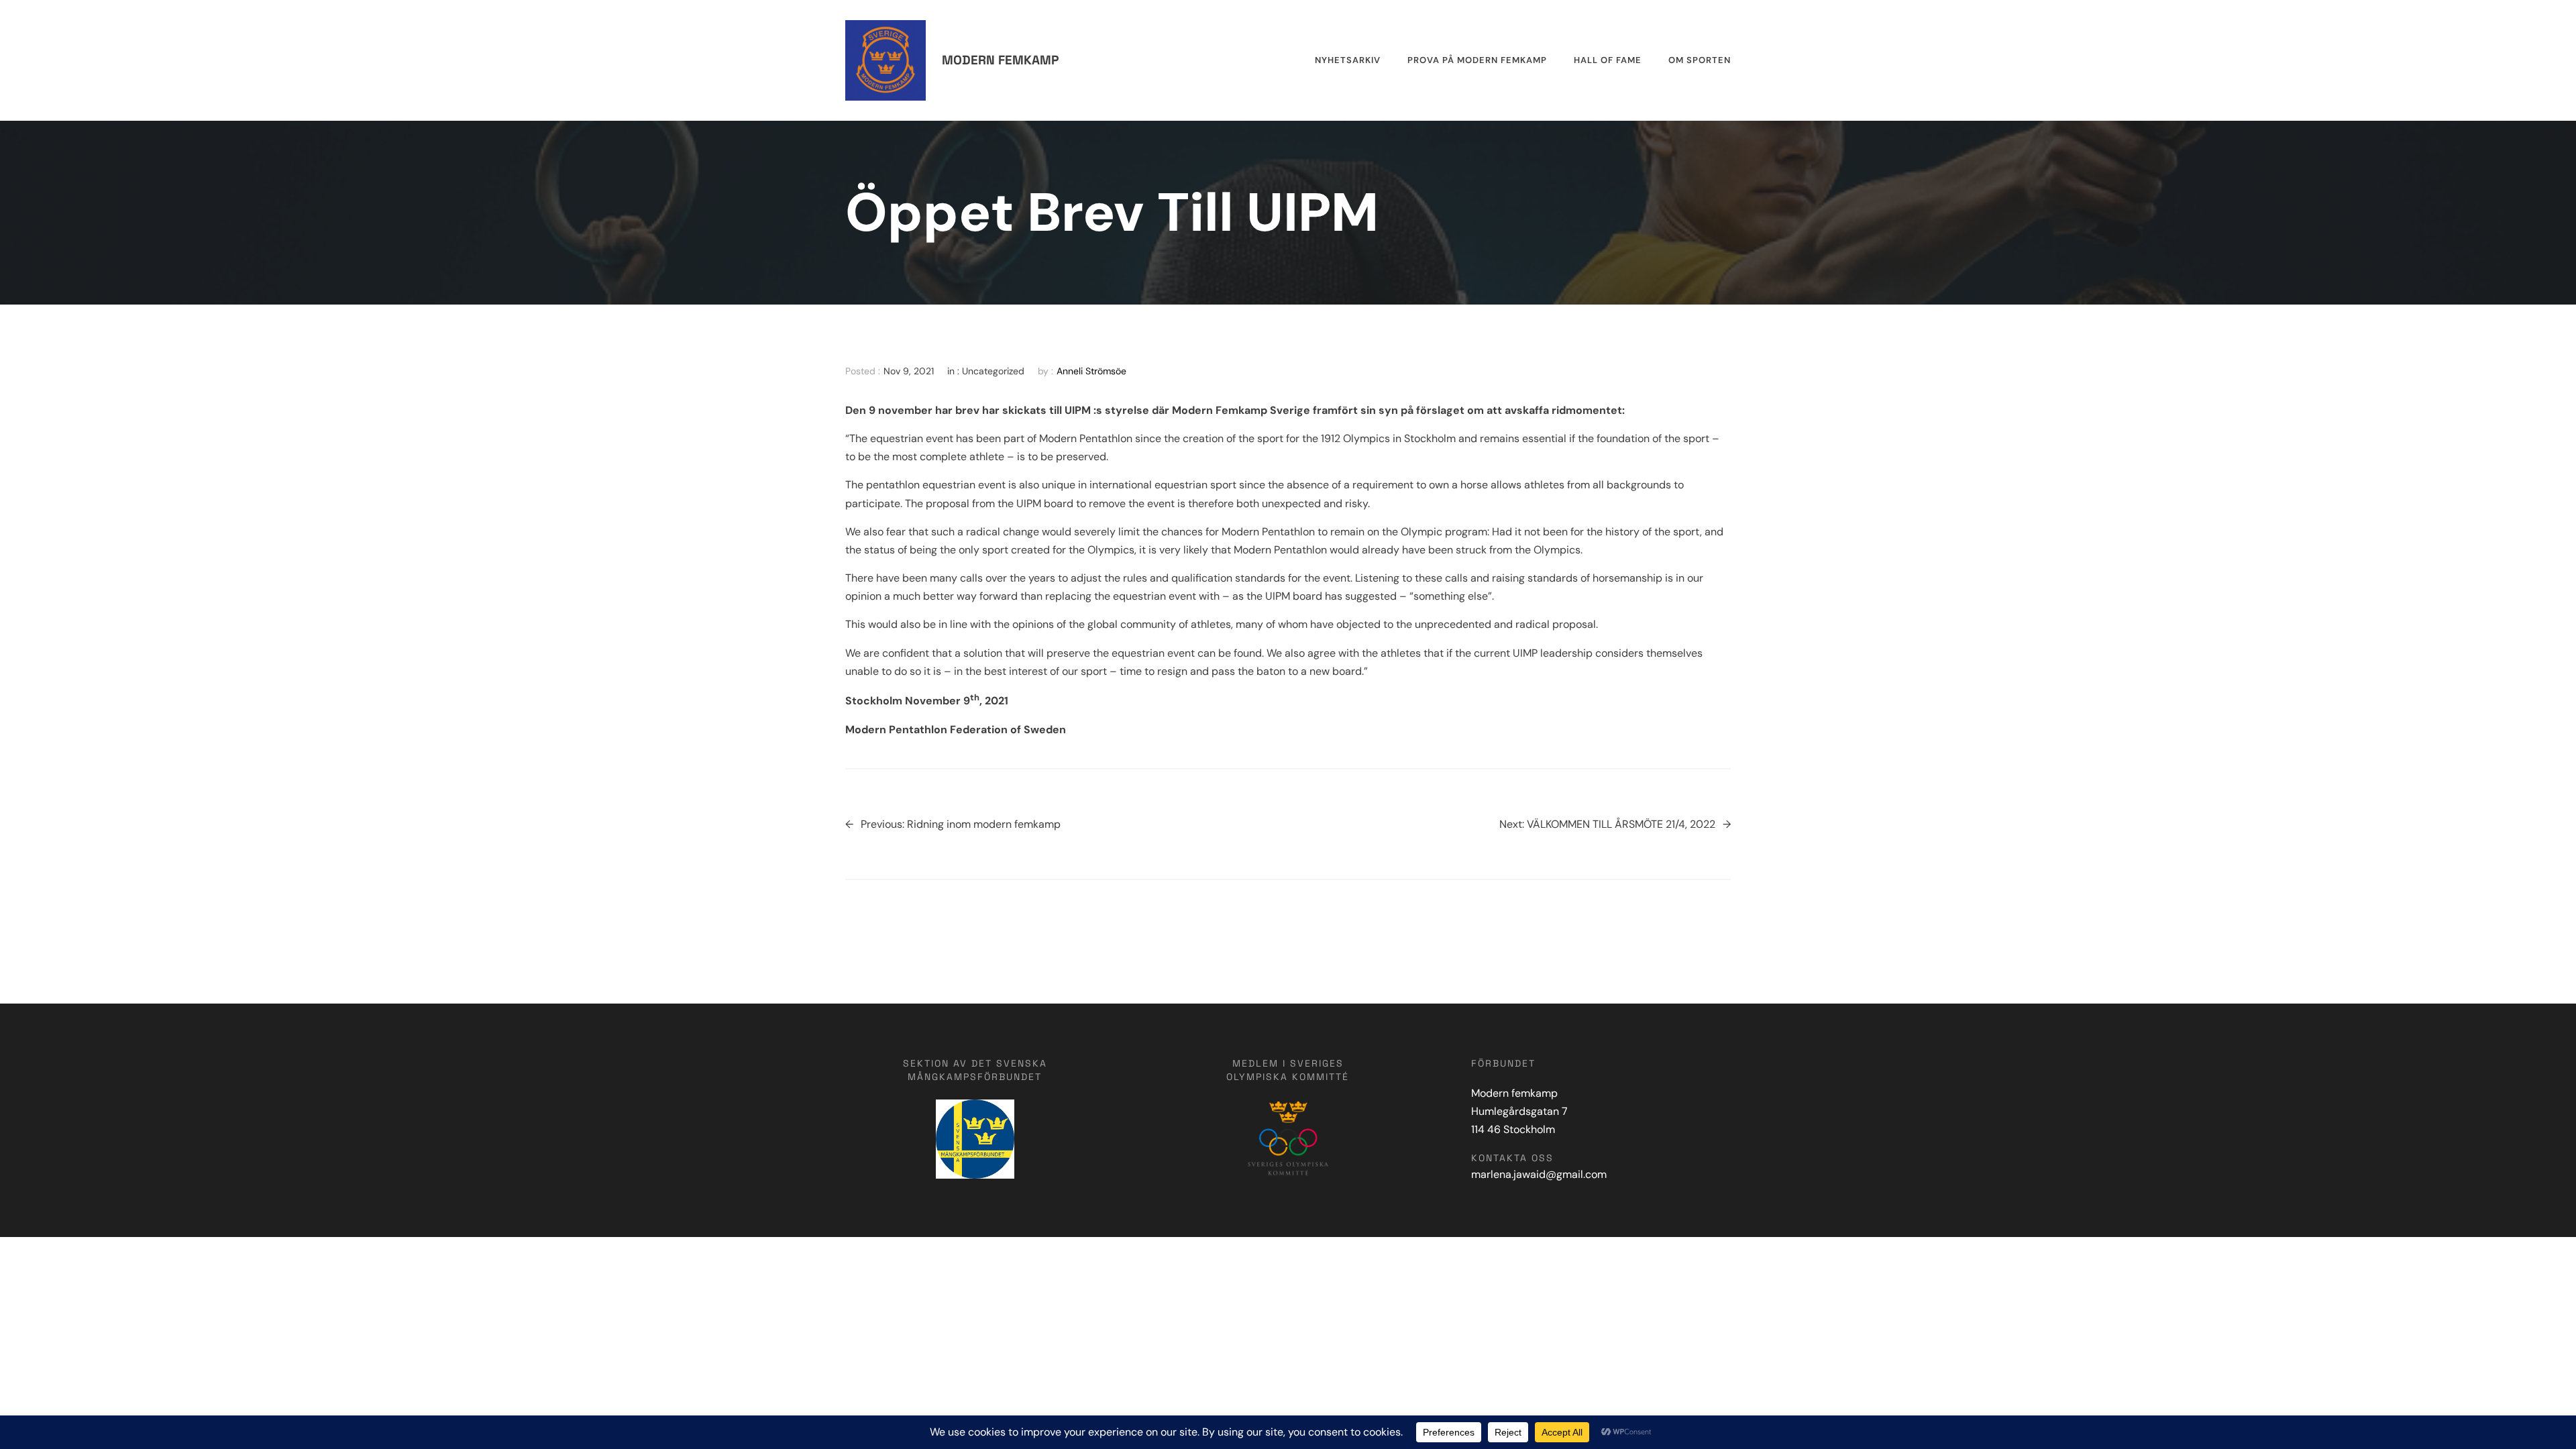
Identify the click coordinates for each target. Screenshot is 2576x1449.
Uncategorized (993, 371)
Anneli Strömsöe (1091, 371)
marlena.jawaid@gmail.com (1539, 1174)
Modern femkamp (1000, 60)
